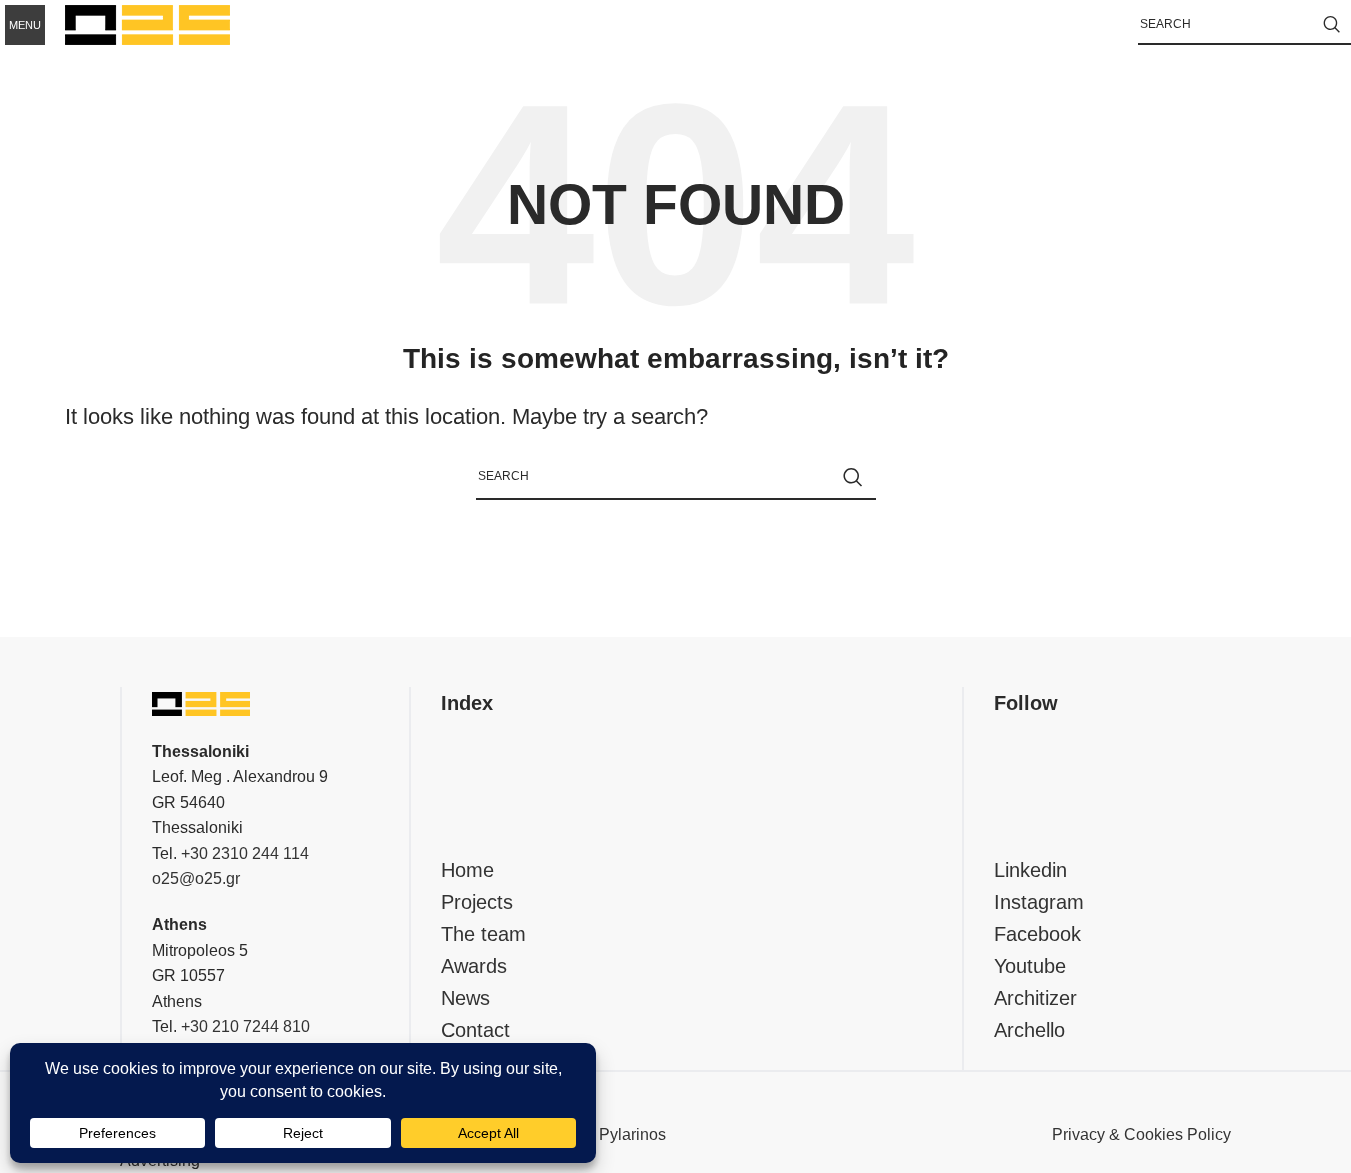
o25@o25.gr (196, 878)
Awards (474, 966)
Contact (475, 1030)
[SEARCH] (1331, 25)
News (465, 998)
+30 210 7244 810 (245, 1026)
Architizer (1035, 998)
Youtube (1030, 966)
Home (467, 870)
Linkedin (1030, 870)
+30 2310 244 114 (245, 853)
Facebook (1037, 934)
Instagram (1039, 902)
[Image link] (201, 703)
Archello (1029, 1030)
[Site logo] (147, 23)
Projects (477, 902)
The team (483, 934)
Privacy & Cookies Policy (1141, 1134)
